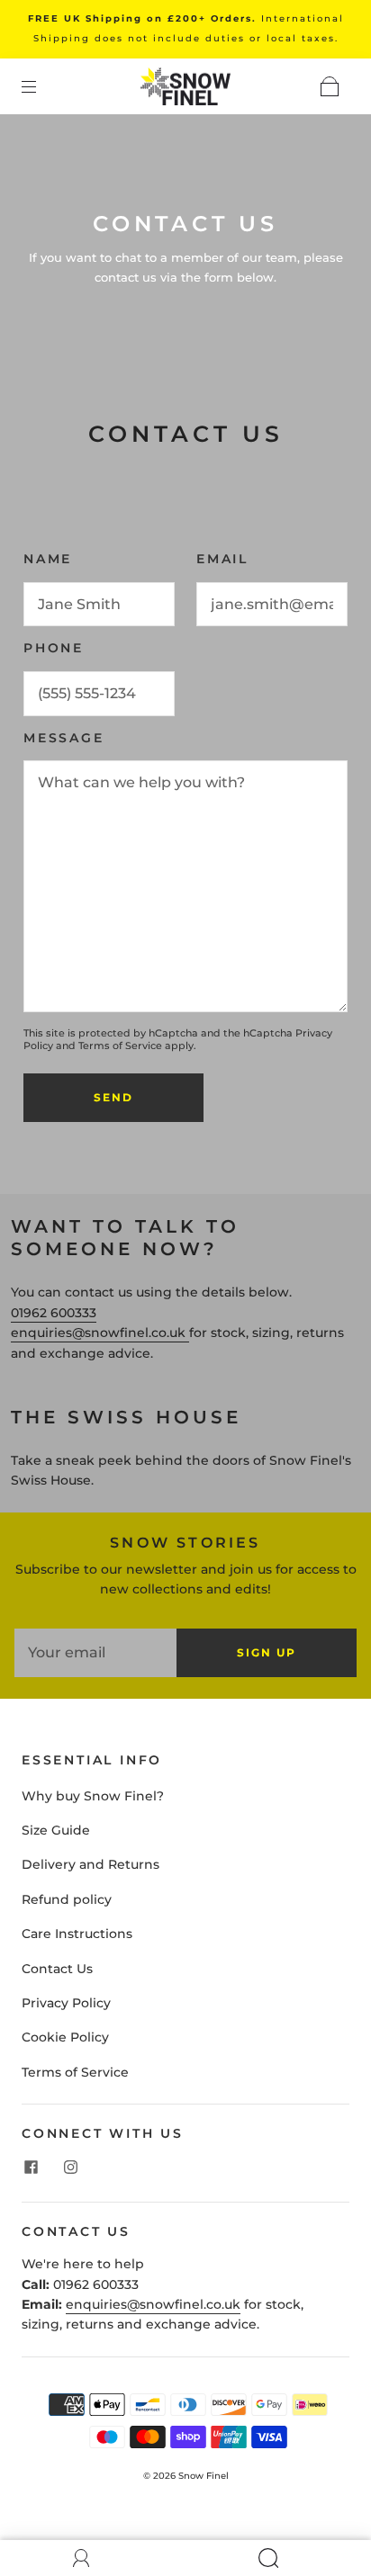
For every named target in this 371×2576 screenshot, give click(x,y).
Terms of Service (120, 1046)
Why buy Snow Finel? (93, 1796)
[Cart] (330, 86)
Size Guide (56, 1830)
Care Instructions (77, 1934)
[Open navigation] (41, 86)
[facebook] (31, 2168)
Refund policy (67, 1899)
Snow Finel (204, 2476)
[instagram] (70, 2168)
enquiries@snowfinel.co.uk (153, 2304)
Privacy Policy (66, 2003)
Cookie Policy (65, 2037)
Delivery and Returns (90, 1864)
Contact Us (57, 1969)
